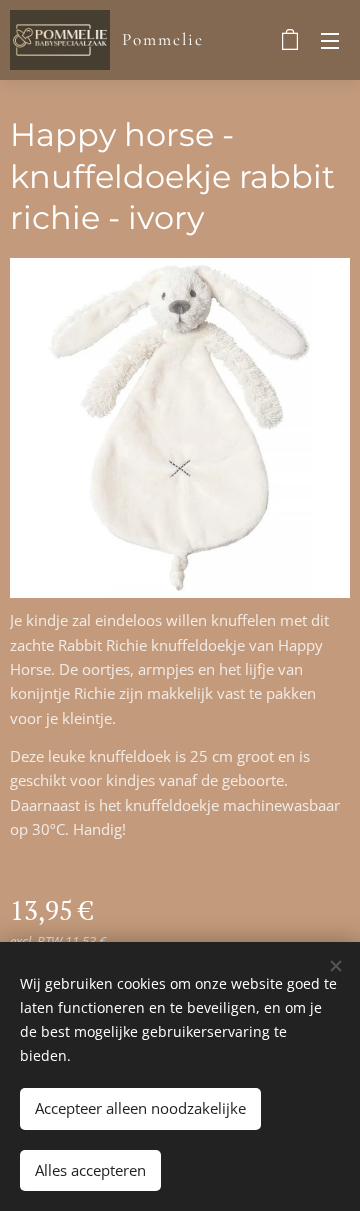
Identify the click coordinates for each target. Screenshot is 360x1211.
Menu (330, 40)
